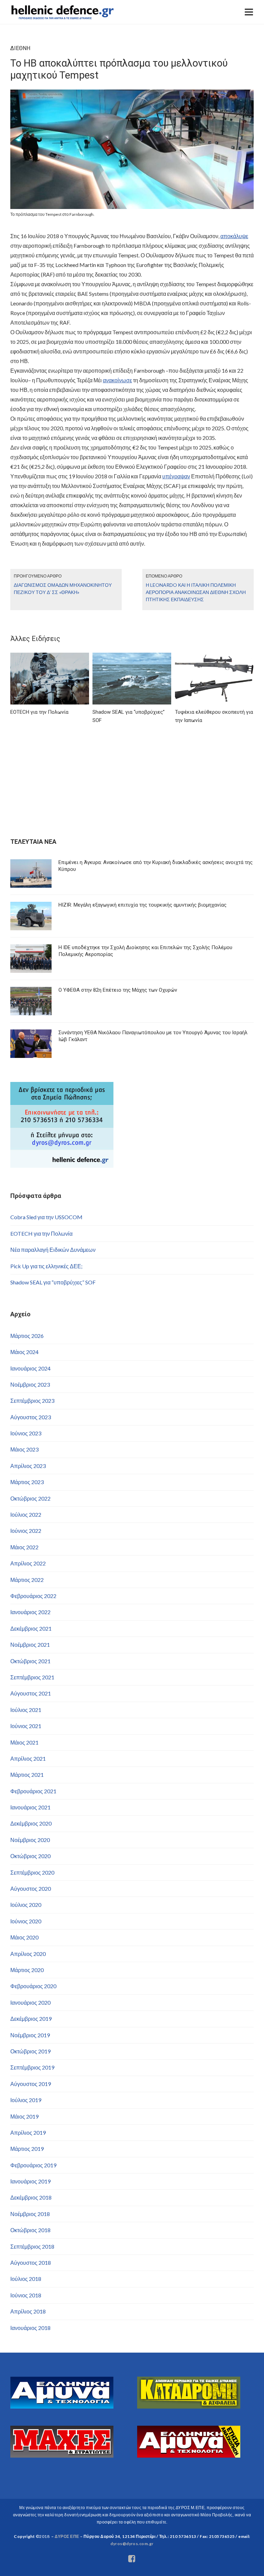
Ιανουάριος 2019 (30, 2181)
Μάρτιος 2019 (27, 2149)
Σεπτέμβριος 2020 (32, 1872)
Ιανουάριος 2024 (30, 1368)
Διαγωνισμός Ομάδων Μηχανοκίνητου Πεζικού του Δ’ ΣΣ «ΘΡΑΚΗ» (63, 588)
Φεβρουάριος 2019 (33, 2165)
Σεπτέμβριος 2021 (32, 1677)
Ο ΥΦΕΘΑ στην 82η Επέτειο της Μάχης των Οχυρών (118, 990)
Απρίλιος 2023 (28, 1466)
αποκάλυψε (234, 236)
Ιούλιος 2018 (26, 2279)
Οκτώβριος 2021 (30, 1661)
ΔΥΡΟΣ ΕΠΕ (67, 2536)
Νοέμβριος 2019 (30, 2035)
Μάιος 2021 (24, 1742)
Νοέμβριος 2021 (30, 1645)
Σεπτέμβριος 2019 (32, 2067)
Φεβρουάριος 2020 (33, 1986)
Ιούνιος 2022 (26, 1531)
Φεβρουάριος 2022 (33, 1596)
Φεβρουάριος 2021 (33, 1791)
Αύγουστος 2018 (31, 2263)
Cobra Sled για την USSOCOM (46, 1217)
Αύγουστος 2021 (31, 1693)
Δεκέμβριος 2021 (31, 1628)
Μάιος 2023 (24, 1449)
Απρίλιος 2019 (28, 2132)
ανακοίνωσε (117, 380)
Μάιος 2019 (24, 2116)
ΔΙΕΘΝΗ (20, 48)
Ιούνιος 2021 (26, 1726)
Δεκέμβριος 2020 (31, 1823)
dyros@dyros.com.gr (132, 2544)
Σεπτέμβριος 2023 (32, 1401)
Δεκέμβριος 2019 (31, 2019)
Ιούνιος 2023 (26, 1433)
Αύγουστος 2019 (31, 2084)
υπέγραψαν (176, 476)
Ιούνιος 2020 (26, 1921)
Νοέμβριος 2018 (30, 2214)
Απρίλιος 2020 (28, 1954)
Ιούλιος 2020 (26, 1905)
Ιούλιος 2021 (26, 1710)
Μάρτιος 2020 (27, 1970)
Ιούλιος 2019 (26, 2100)
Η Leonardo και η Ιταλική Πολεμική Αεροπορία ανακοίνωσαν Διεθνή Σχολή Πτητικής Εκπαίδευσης (196, 592)
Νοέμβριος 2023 (30, 1384)
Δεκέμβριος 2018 (31, 2197)
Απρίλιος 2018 (28, 2311)
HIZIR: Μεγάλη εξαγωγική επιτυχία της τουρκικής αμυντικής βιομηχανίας (142, 905)
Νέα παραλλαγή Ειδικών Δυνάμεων (53, 1250)
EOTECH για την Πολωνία (41, 1233)
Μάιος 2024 (24, 1352)
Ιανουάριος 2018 (30, 2328)
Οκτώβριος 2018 (30, 2230)
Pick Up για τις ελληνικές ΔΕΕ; (46, 1266)
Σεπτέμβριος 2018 (32, 2246)
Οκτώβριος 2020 (30, 1856)
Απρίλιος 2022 (28, 1563)
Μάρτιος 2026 (27, 1336)
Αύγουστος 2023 (31, 1417)
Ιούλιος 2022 (26, 1514)
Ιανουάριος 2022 (30, 1612)
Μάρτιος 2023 (27, 1482)
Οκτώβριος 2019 (30, 2051)
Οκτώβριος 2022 (30, 1498)
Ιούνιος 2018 (26, 2295)
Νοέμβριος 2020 (30, 1840)
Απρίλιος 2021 (28, 1758)
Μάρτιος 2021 (27, 1775)
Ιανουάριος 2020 (30, 2002)
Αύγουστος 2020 (31, 1889)
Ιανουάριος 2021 (30, 1807)
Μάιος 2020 (24, 1937)
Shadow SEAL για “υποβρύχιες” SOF (53, 1282)
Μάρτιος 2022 (27, 1580)
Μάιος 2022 (24, 1547)
